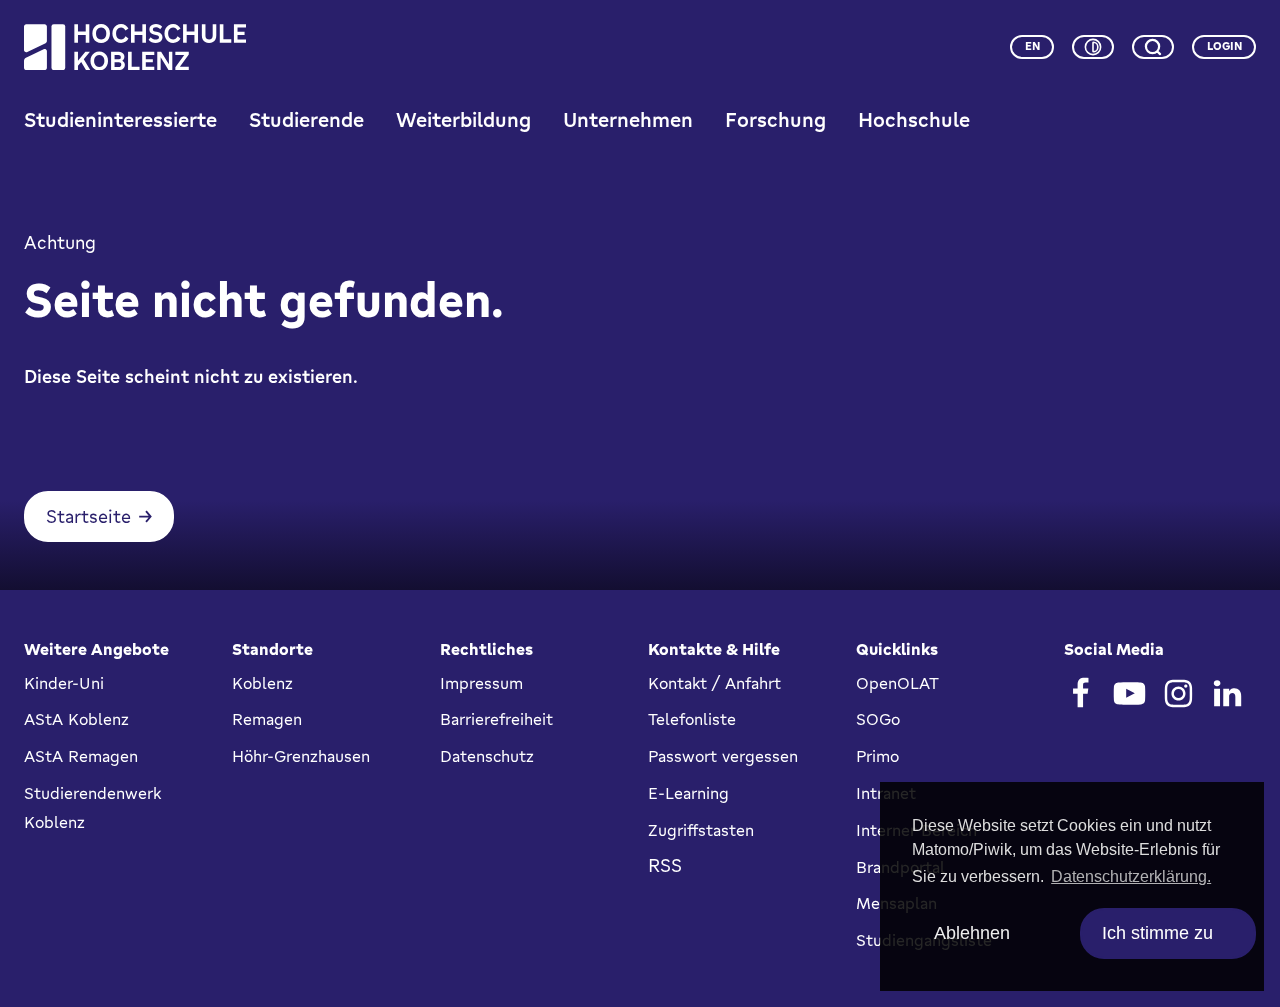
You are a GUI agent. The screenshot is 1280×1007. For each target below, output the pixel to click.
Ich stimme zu (1157, 933)
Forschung (775, 119)
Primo (877, 756)
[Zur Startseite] (135, 47)
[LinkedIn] (1227, 693)
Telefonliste (692, 719)
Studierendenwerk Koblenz (92, 807)
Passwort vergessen (723, 756)
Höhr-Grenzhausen (301, 756)
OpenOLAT (897, 683)
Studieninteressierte (120, 119)
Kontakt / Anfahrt (714, 683)
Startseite (88, 516)
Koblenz (262, 683)
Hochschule (914, 119)
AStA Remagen (81, 756)
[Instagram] (1178, 693)
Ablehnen (972, 933)
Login (1224, 46)
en (1032, 46)
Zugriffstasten (701, 830)
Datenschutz (487, 756)
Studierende (306, 119)
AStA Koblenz (76, 719)
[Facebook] (1080, 693)
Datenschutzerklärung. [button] (1131, 876)
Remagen (267, 719)
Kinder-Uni (64, 683)
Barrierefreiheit (496, 719)
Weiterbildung (463, 119)
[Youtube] (1129, 693)
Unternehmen (628, 119)
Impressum (481, 683)
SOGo (878, 719)
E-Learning (688, 793)
